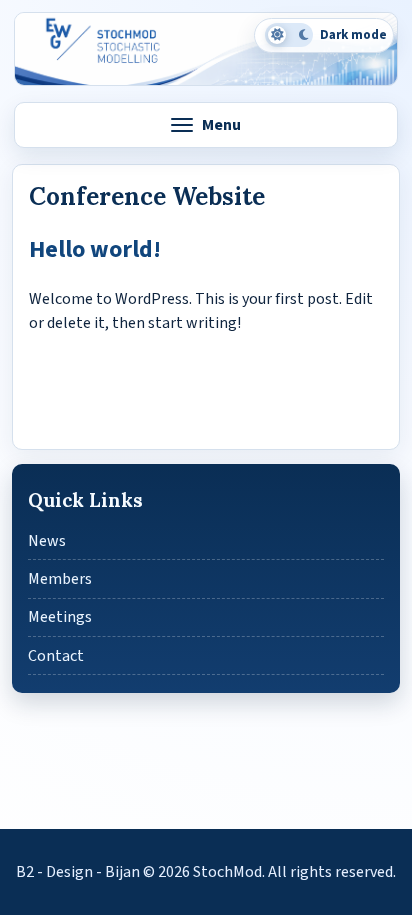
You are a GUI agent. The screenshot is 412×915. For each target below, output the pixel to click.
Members (60, 579)
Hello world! (95, 249)
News (47, 541)
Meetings (60, 617)
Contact (56, 656)
